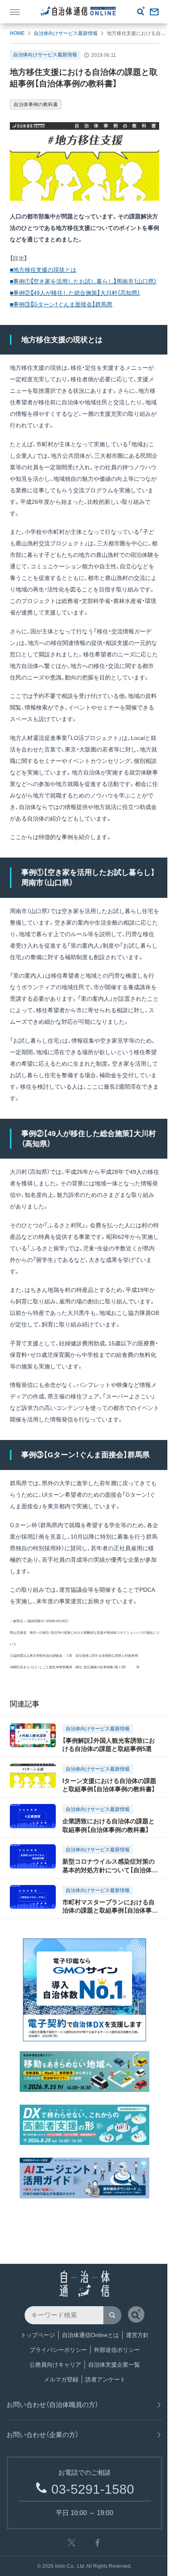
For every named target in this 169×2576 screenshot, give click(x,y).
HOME (17, 33)
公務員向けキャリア (55, 2365)
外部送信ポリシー (117, 2350)
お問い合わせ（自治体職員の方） (53, 2405)
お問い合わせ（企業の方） (43, 2435)
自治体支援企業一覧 (114, 2365)
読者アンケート (105, 2379)
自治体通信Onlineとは (90, 2335)
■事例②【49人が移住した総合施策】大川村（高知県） (75, 293)
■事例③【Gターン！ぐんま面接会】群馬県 (61, 304)
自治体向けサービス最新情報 (66, 33)
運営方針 (137, 2335)
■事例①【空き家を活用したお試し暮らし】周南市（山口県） (83, 281)
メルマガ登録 (61, 2379)
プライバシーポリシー (58, 2350)
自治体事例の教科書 (36, 104)
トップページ (38, 2335)
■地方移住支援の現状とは (43, 270)
